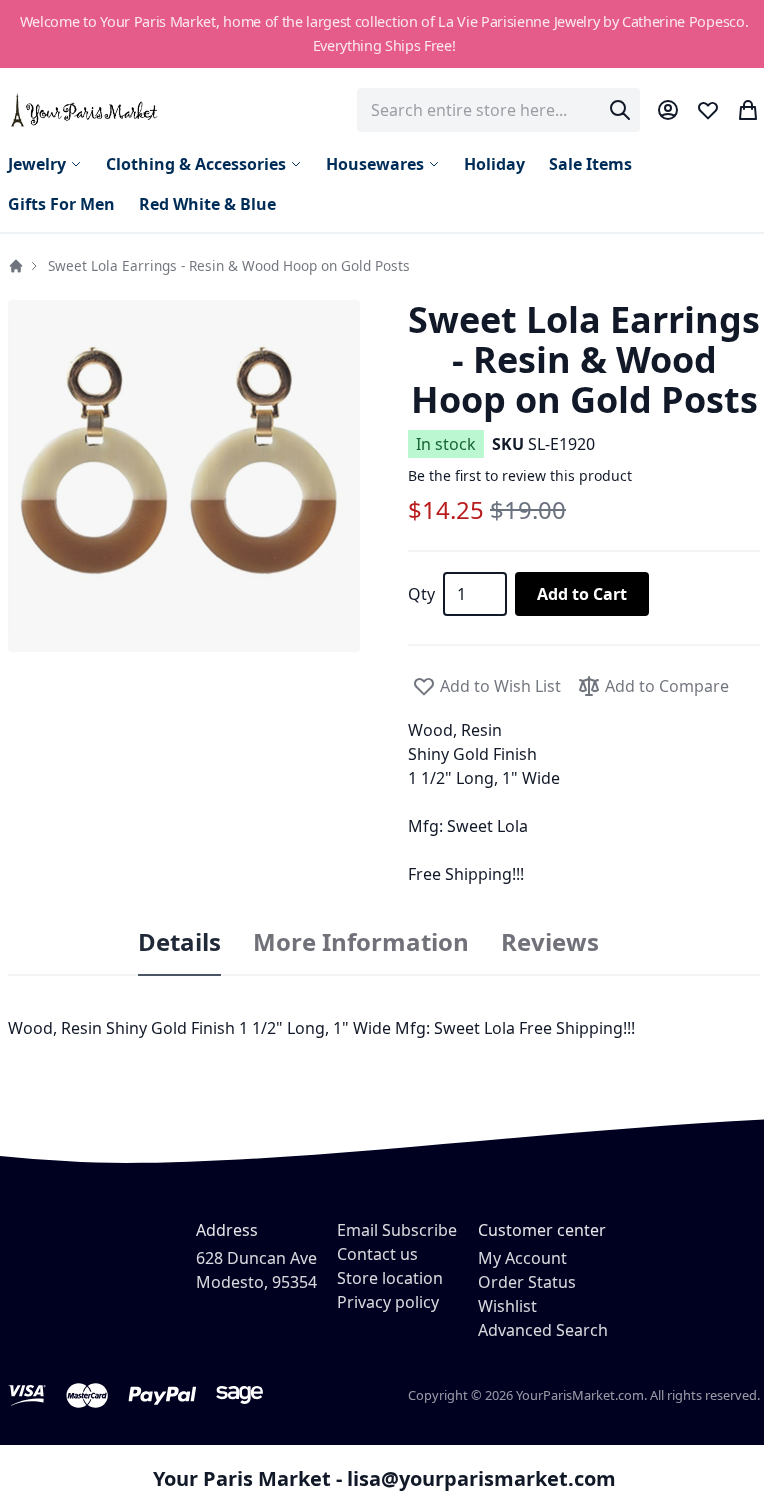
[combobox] (498, 110)
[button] (184, 476)
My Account (522, 1258)
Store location (390, 1278)
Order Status (527, 1282)
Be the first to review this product (520, 475)
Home (16, 266)
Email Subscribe (397, 1230)
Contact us (377, 1254)
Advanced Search (543, 1330)
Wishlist (507, 1306)
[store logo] (85, 109)
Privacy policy (388, 1302)
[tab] (179, 943)
